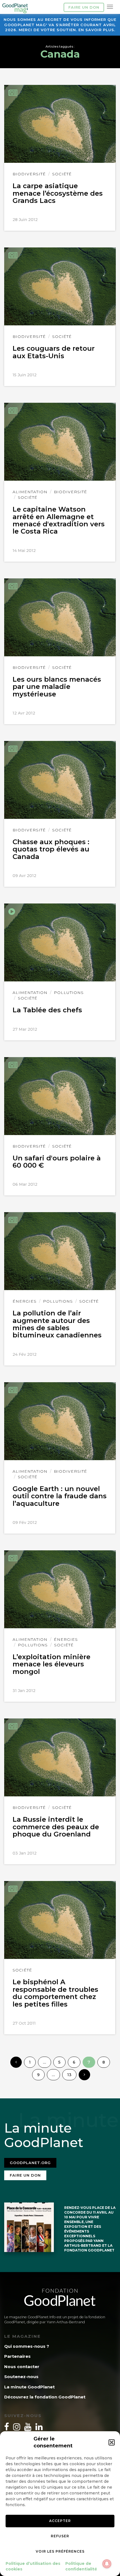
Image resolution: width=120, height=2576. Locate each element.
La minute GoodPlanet (29, 2387)
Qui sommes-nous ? (27, 2346)
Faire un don (84, 7)
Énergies (25, 1301)
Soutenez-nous (21, 2377)
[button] (112, 2442)
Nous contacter (22, 2367)
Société (62, 174)
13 (69, 2075)
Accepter (60, 2521)
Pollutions (69, 993)
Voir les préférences (60, 2551)
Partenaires (17, 2356)
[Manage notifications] (107, 2564)
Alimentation (30, 492)
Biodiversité (29, 174)
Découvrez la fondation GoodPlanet (45, 2397)
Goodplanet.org (30, 2163)
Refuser (60, 2536)
